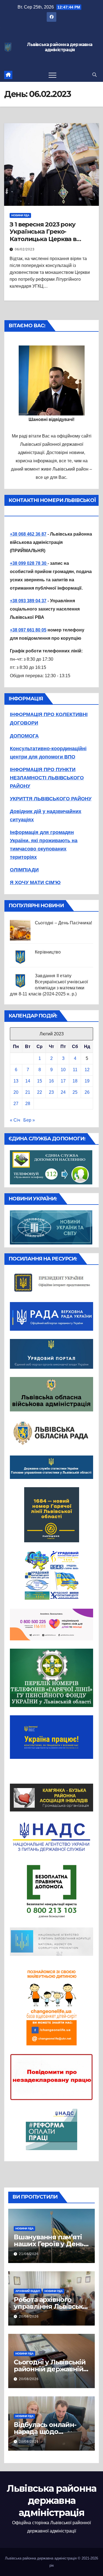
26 (87, 1092)
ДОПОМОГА (24, 736)
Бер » (29, 1120)
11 (75, 1070)
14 (28, 1081)
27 (16, 1104)
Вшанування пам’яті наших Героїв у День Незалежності (49, 2244)
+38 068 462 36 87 (28, 534)
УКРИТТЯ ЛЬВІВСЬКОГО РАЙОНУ (51, 799)
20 (16, 1092)
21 (28, 1092)
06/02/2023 (25, 249)
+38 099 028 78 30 (29, 563)
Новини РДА (20, 215)
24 (63, 1092)
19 (87, 1081)
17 (63, 1081)
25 (75, 1092)
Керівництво (48, 952)
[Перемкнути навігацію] (52, 75)
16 (51, 1081)
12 (87, 1070)
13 (16, 1081)
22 (40, 1092)
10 (63, 1070)
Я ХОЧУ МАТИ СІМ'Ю (35, 882)
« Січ (15, 1120)
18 (75, 1081)
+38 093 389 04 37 (28, 601)
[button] (94, 75)
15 (40, 1081)
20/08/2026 (29, 2316)
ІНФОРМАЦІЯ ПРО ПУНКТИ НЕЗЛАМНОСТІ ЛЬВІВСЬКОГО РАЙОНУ (47, 778)
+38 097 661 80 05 (28, 630)
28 (28, 1104)
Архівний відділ (28, 2291)
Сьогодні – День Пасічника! (63, 923)
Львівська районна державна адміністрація (60, 47)
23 (51, 1092)
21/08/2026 (29, 2254)
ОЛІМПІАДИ (24, 870)
